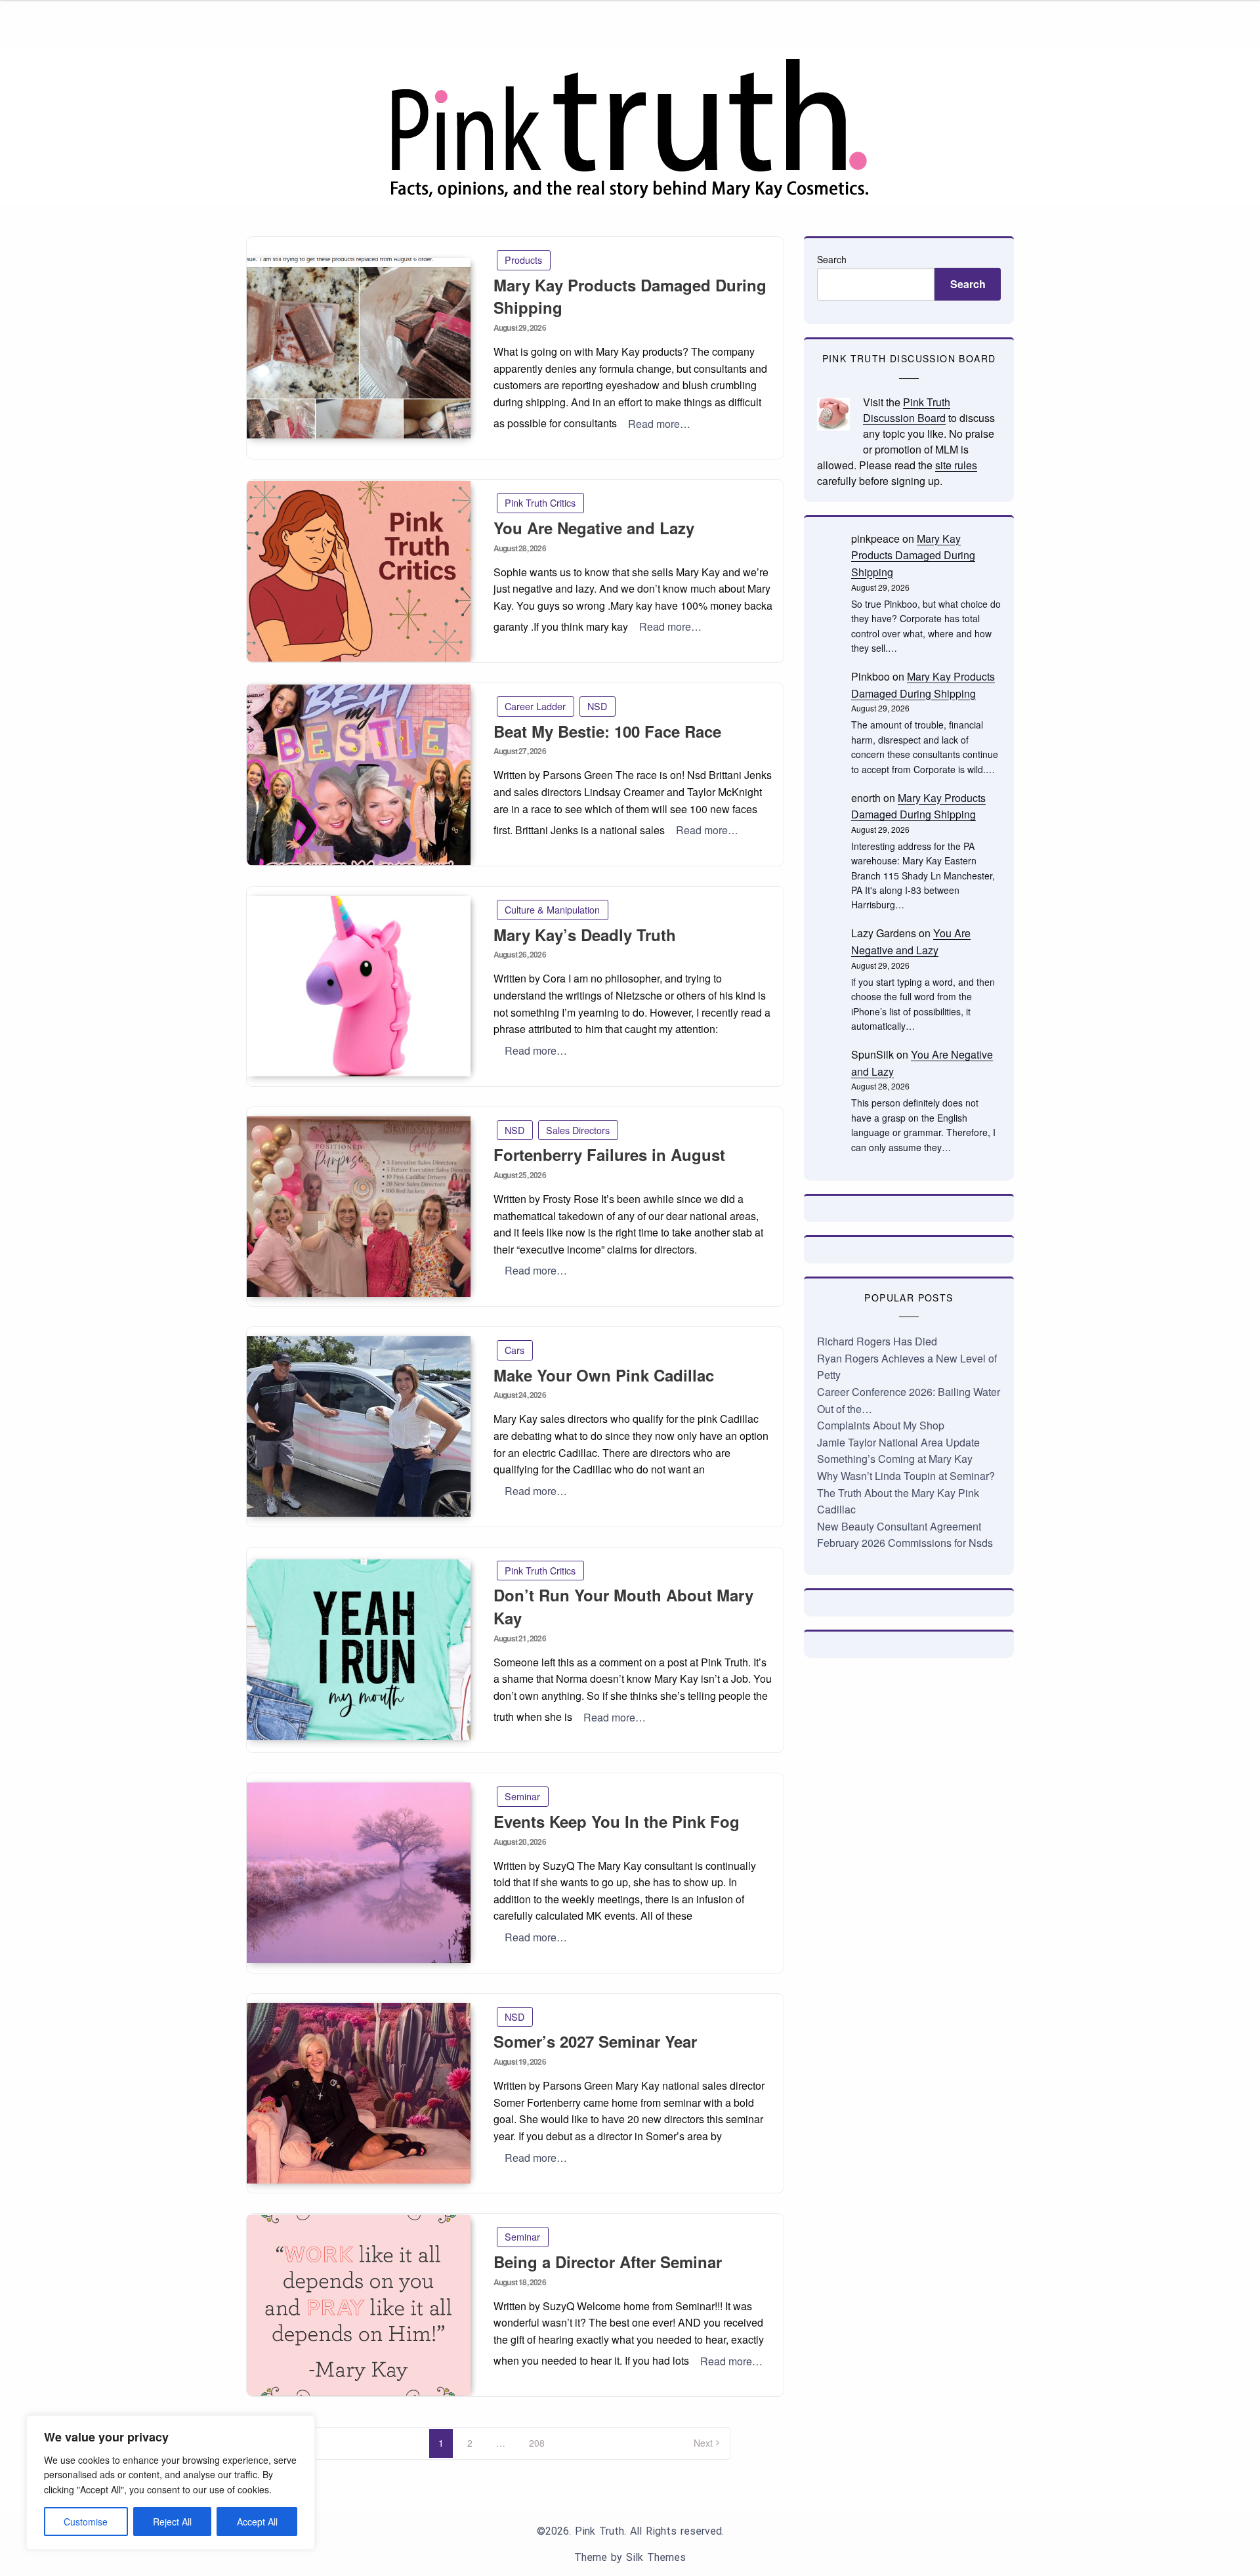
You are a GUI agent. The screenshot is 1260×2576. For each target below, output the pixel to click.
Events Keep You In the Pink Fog (617, 1821)
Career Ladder (535, 706)
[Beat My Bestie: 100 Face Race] (359, 775)
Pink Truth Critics (540, 502)
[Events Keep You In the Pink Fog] (359, 1873)
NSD (597, 706)
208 (537, 2443)
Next (703, 2443)
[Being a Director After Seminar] (359, 2305)
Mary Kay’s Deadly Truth (585, 935)
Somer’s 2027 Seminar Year (595, 2041)
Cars (514, 1350)
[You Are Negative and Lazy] (359, 571)
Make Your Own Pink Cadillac (604, 1375)
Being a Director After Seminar (608, 2262)
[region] (171, 2482)
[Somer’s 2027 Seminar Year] (359, 2093)
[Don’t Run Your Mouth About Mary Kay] (359, 1650)
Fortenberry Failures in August (609, 1154)
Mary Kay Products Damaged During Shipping (913, 555)
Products (523, 260)
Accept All (257, 2522)
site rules (956, 465)
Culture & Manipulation (552, 909)
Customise (86, 2522)
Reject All (172, 2522)
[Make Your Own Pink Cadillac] (359, 1426)
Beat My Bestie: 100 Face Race (607, 731)
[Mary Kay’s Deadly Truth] (359, 986)
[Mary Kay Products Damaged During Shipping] (359, 348)
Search (832, 259)
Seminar (522, 1796)
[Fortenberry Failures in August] (359, 1207)
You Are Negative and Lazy (594, 528)
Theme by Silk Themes (630, 2557)
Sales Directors (578, 1130)
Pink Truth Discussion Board (907, 410)
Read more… (659, 424)
